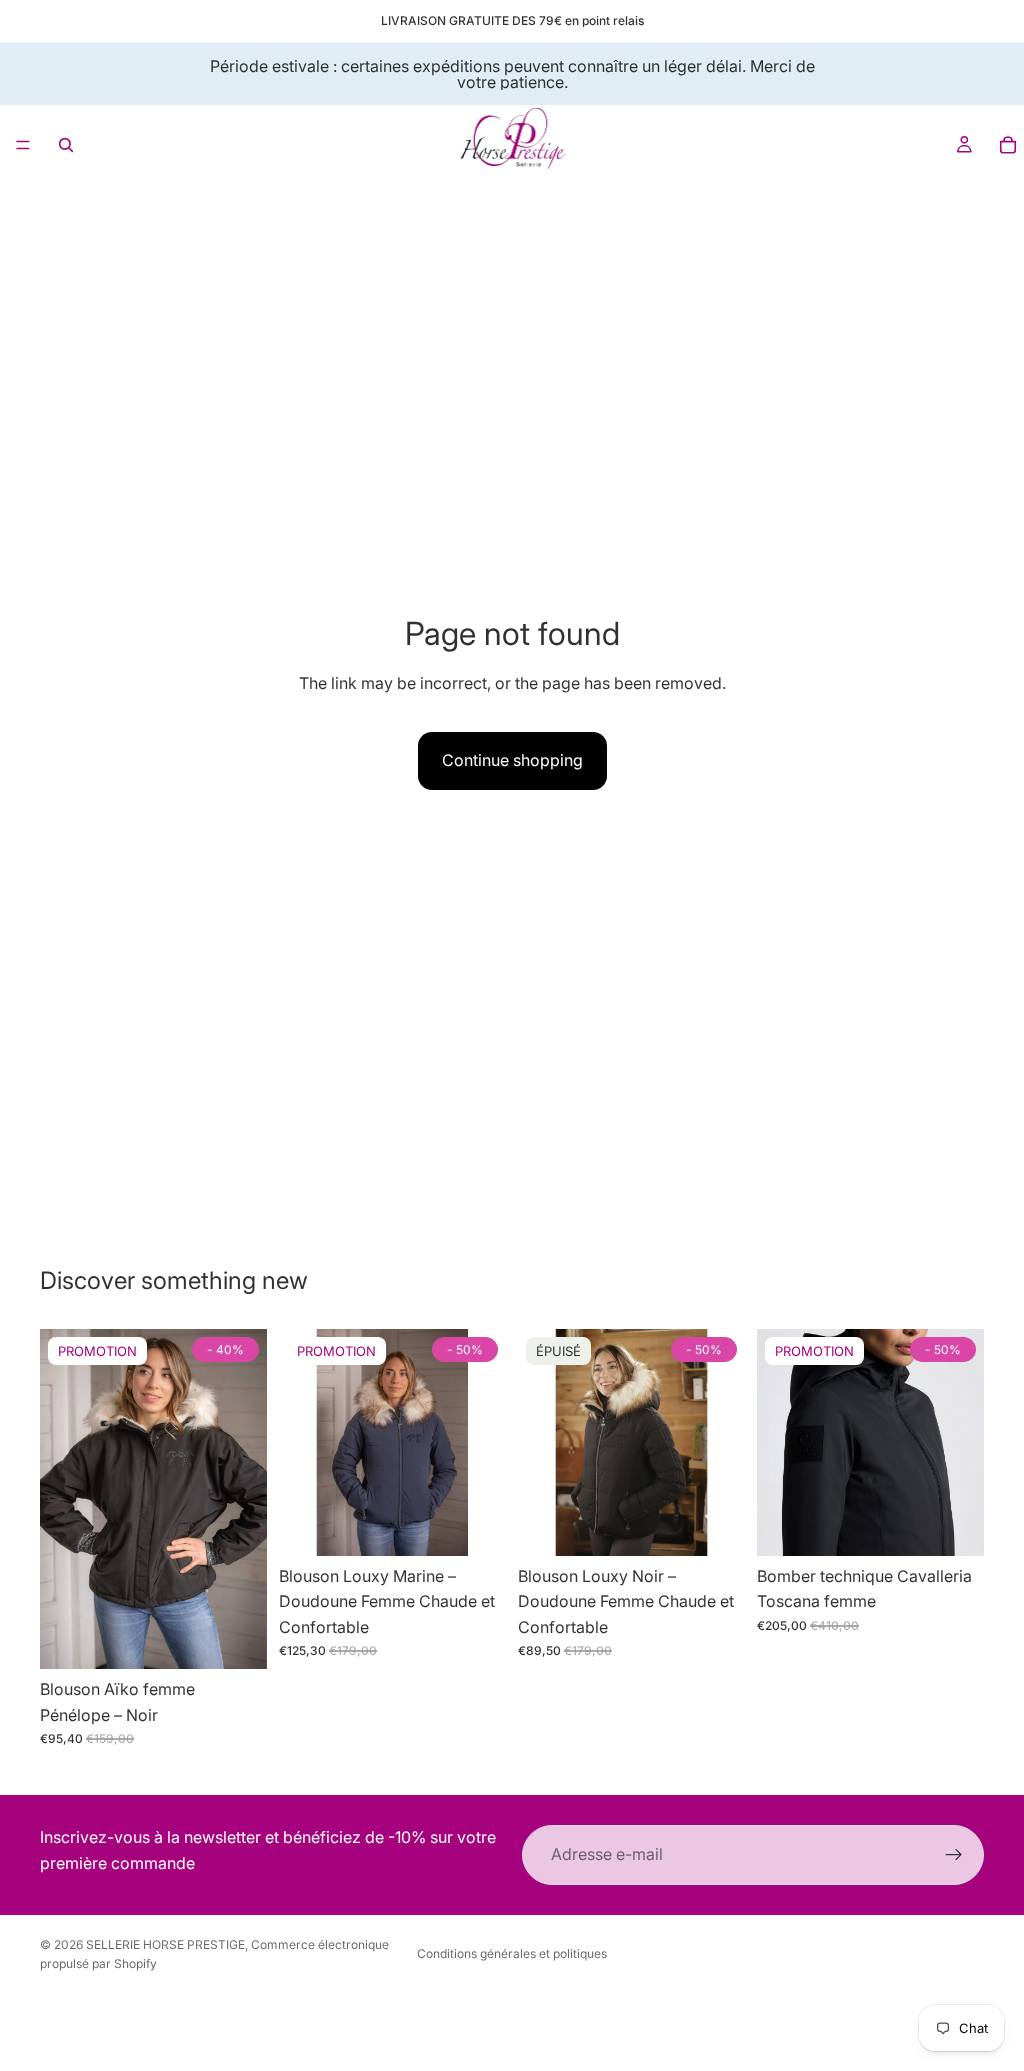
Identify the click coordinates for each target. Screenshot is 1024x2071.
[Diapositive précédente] (62, 1499)
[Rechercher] (66, 145)
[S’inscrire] (954, 1855)
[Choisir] (236, 1638)
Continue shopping (512, 760)
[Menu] (23, 145)
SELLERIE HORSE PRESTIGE (165, 1944)
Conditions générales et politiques (512, 1953)
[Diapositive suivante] (245, 1499)
